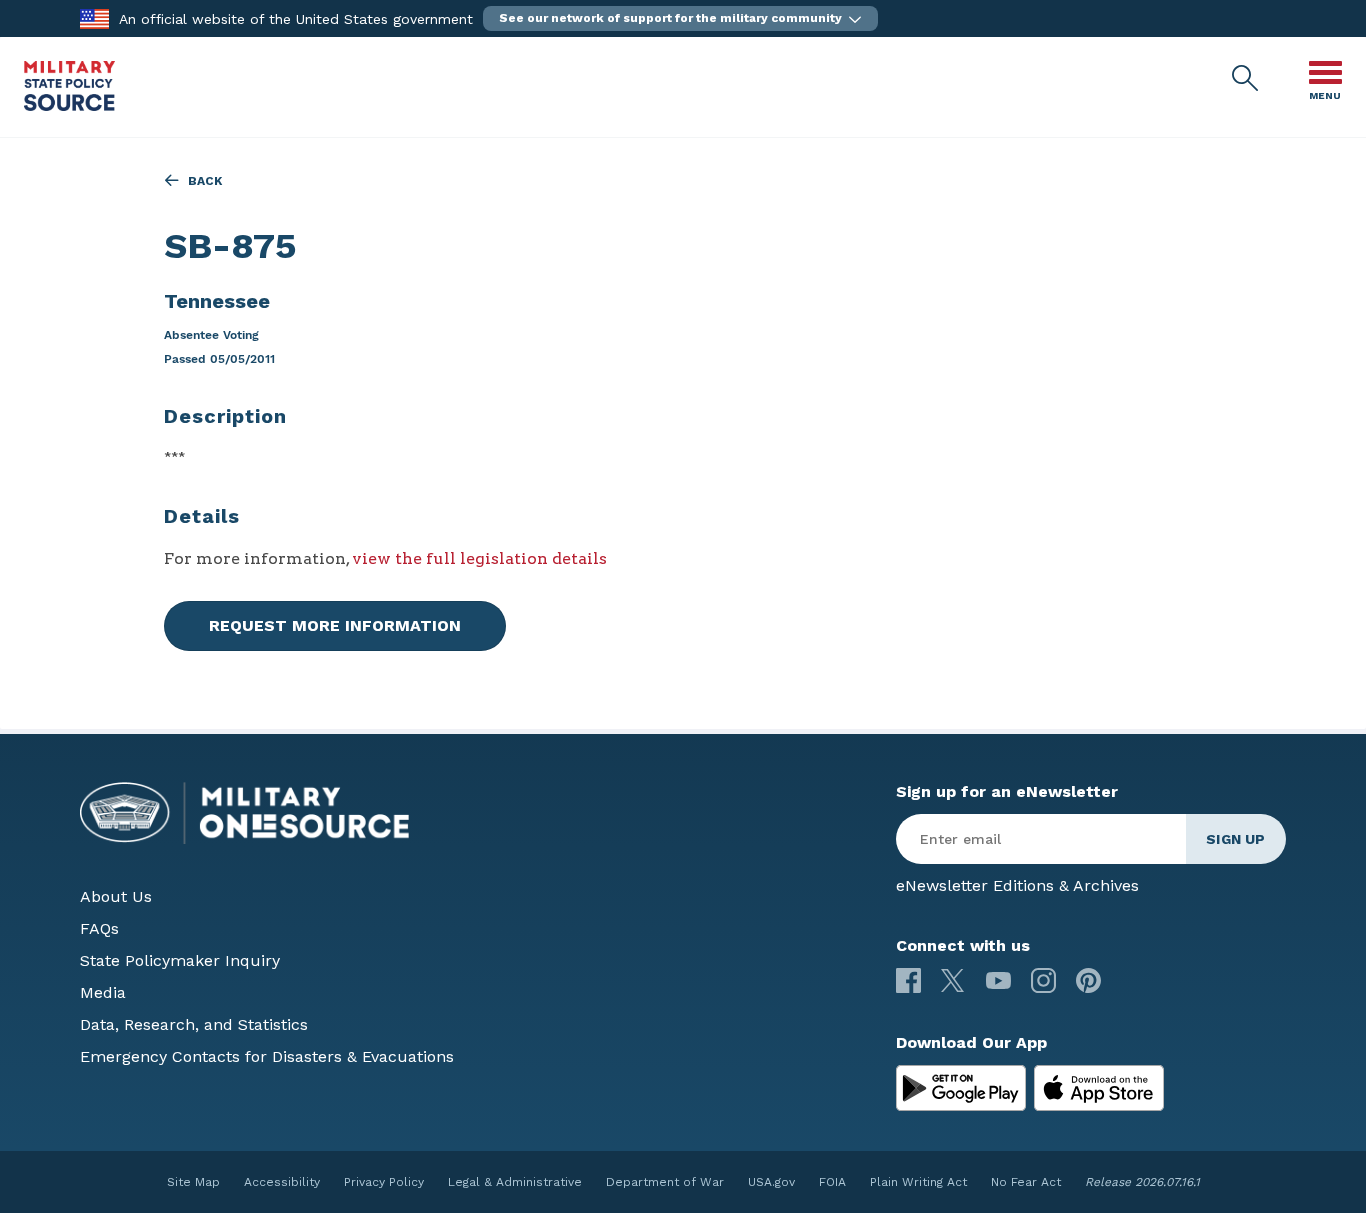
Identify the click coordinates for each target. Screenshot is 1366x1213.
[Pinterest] (1088, 980)
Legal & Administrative (515, 1182)
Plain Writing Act (918, 1182)
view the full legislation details (479, 558)
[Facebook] (908, 980)
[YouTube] (998, 980)
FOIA (832, 1182)
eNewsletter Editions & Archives (1017, 885)
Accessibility (282, 1182)
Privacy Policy (384, 1182)
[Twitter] (953, 980)
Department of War (665, 1182)
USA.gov (771, 1182)
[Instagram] (1043, 980)
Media (103, 992)
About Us (116, 896)
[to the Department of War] (94, 17)
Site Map (193, 1182)
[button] (680, 18)
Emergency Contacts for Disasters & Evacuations (267, 1056)
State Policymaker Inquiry (180, 960)
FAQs (99, 928)
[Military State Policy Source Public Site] (69, 105)
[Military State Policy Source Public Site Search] (1246, 79)
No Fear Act (1026, 1182)
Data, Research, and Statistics (194, 1024)
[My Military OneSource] (961, 1088)
